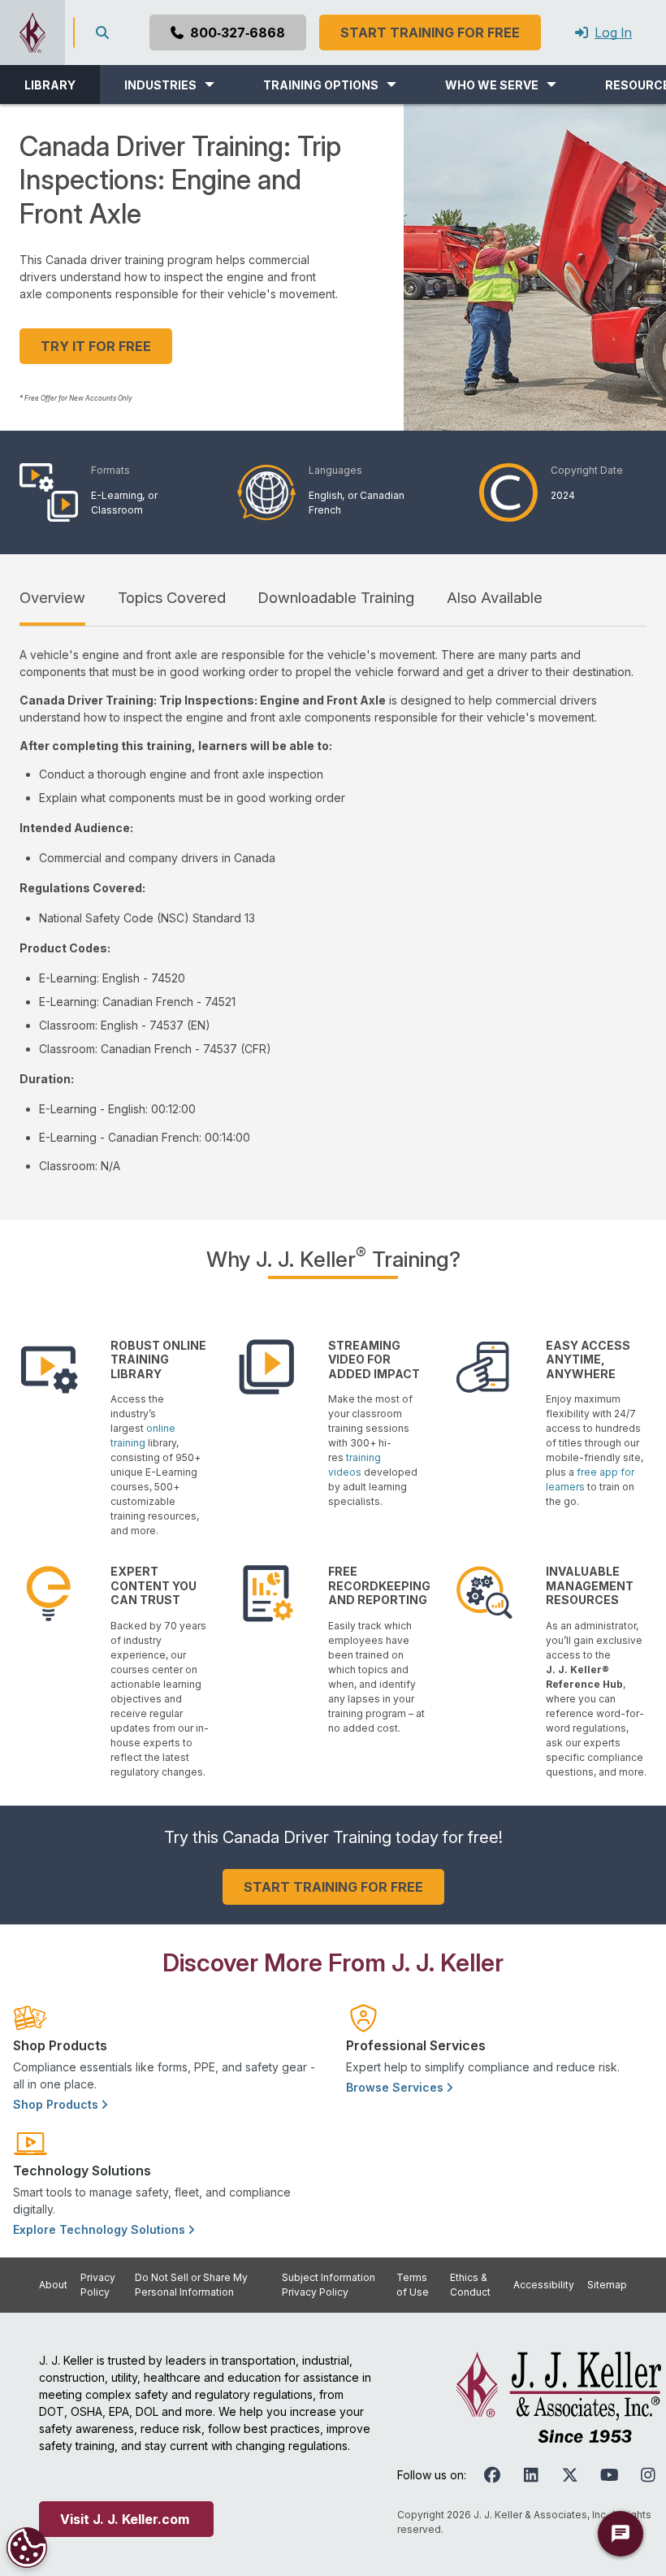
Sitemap (607, 2285)
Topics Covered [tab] (172, 597)
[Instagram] (648, 2475)
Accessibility (544, 2285)
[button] (169, 85)
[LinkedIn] (531, 2475)
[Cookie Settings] (27, 2548)
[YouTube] (609, 2475)
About (53, 2285)
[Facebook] (492, 2475)
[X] (570, 2475)
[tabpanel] (333, 910)
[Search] (106, 33)
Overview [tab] (52, 597)
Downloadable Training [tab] (336, 597)
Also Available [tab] (495, 597)
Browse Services (396, 2087)
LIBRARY (50, 85)
